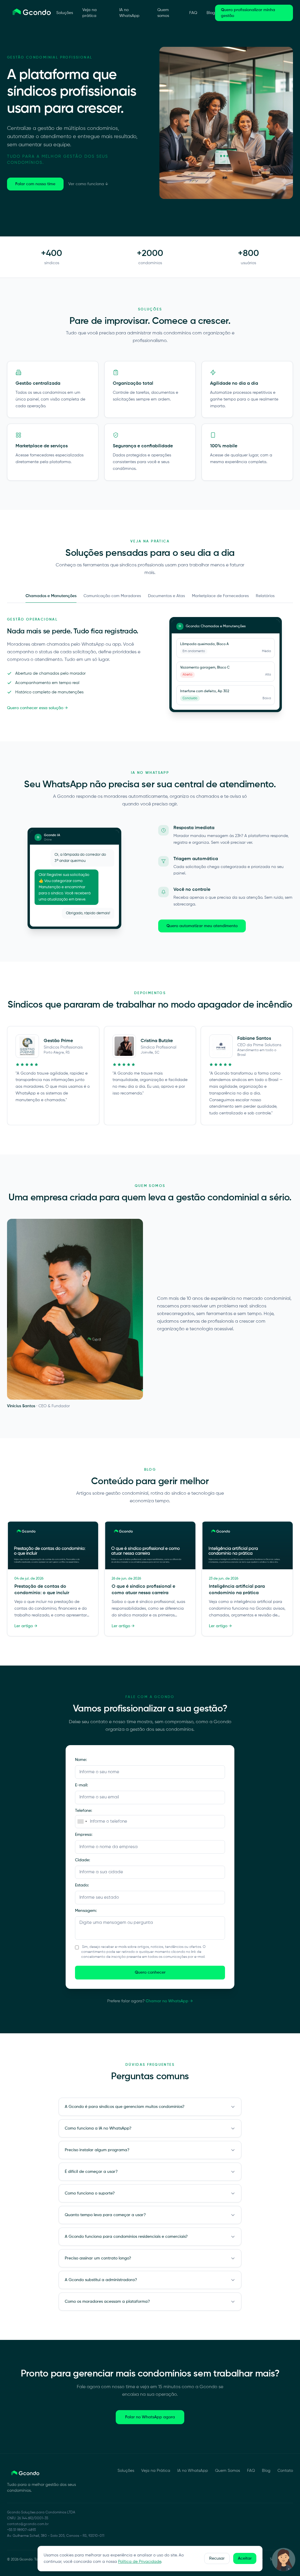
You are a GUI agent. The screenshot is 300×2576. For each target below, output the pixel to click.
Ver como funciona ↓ (88, 184)
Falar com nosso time (35, 184)
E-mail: (81, 1785)
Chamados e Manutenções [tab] (51, 596)
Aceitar (245, 2558)
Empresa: (84, 1835)
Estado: (82, 1885)
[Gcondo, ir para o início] (32, 13)
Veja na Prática (156, 2471)
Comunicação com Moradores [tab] (112, 596)
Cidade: (82, 1860)
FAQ (193, 13)
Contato (285, 2471)
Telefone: (83, 1811)
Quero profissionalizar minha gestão (248, 13)
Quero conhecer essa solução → (37, 708)
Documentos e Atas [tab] (166, 596)
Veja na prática (90, 13)
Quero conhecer (150, 1972)
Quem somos (163, 13)
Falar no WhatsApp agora (150, 2417)
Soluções (65, 13)
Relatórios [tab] (265, 596)
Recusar (217, 2558)
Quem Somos (227, 2471)
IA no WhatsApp (129, 13)
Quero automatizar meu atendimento (202, 926)
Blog (211, 13)
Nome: (81, 1760)
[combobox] (82, 1822)
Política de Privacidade (140, 2562)
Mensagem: (86, 1911)
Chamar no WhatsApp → (169, 2001)
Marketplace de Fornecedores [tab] (220, 596)
